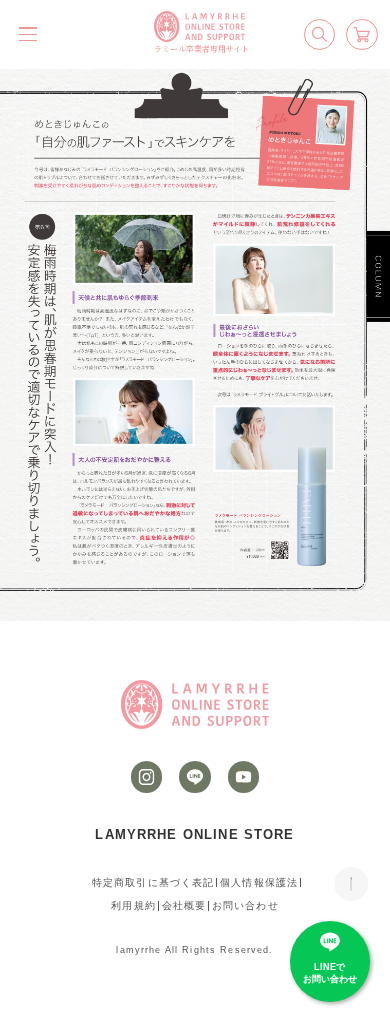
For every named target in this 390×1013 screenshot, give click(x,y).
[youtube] (244, 777)
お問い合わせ (245, 905)
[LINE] (195, 777)
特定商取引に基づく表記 (153, 882)
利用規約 (133, 905)
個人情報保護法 (259, 882)
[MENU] (28, 34)
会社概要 (184, 905)
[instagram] (147, 777)
